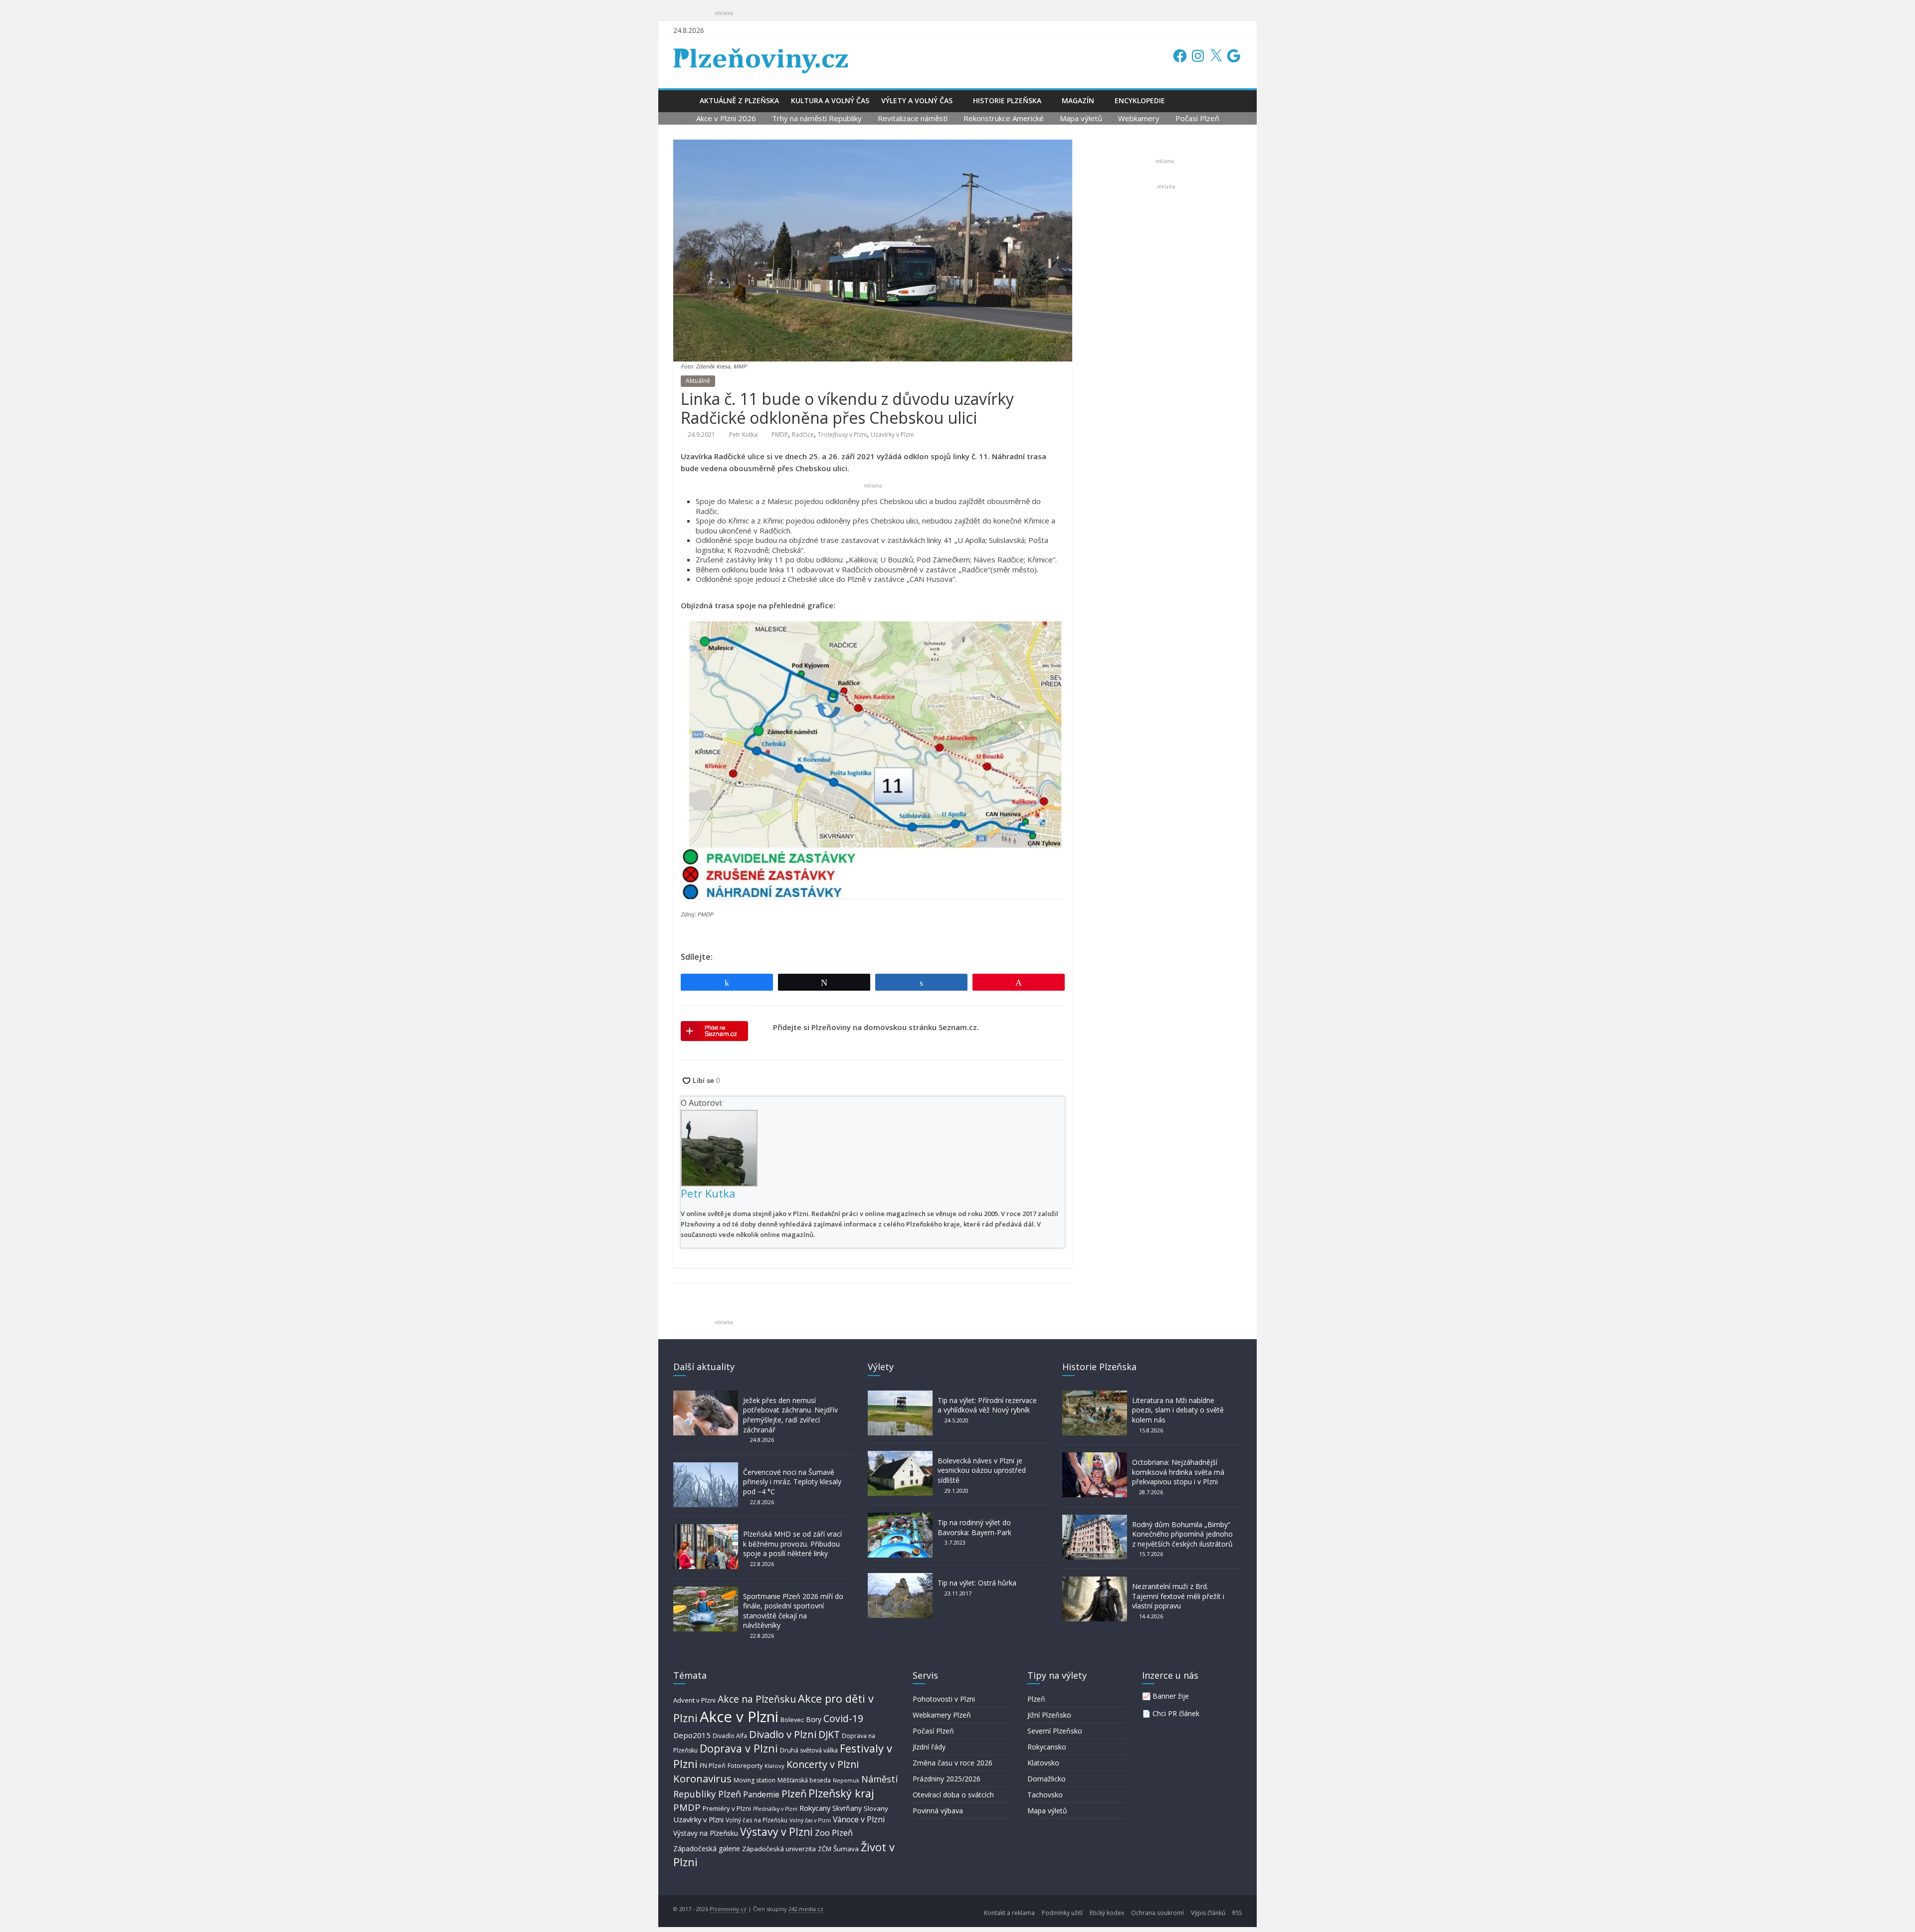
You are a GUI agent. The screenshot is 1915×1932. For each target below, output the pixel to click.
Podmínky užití (1062, 1913)
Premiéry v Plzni (727, 1808)
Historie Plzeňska (1007, 100)
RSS (1237, 1913)
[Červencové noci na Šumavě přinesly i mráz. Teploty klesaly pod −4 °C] (706, 1467)
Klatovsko (1043, 1763)
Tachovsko (1045, 1795)
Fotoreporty (745, 1765)
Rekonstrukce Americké (1004, 118)
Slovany (876, 1808)
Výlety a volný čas (917, 100)
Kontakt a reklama (1009, 1913)
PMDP (780, 435)
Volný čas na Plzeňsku (757, 1820)
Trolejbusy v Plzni (842, 435)
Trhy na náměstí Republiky (817, 118)
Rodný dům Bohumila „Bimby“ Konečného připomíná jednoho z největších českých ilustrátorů (1182, 1534)
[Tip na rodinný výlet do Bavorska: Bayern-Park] (900, 1517)
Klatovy (774, 1766)
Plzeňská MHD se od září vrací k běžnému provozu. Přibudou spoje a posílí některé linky (792, 1544)
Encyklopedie (1140, 100)
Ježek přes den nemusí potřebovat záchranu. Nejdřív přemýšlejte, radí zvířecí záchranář (790, 1415)
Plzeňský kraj (841, 1793)
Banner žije (1171, 1696)
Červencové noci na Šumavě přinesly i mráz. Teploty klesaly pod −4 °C (792, 1482)
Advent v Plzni (694, 1700)
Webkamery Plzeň (942, 1715)
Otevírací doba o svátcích (953, 1795)
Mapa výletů (1081, 118)
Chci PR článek (1176, 1713)
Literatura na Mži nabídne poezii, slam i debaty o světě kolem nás (1178, 1410)
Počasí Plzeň (1197, 118)
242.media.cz (806, 1909)
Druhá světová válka (809, 1750)
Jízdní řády (929, 1747)
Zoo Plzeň (834, 1833)
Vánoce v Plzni (859, 1819)
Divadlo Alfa (730, 1736)
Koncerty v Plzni (823, 1764)
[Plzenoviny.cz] (683, 100)
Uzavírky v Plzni (892, 435)
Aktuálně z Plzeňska (739, 100)
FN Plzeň (713, 1766)
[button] (873, 760)
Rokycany (815, 1808)
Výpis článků (1208, 1913)
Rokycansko (1047, 1747)
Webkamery (1139, 118)
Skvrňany (847, 1808)
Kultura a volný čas (830, 100)
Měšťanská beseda (804, 1780)
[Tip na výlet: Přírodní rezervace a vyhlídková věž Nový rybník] (900, 1395)
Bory (814, 1719)
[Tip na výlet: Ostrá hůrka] (900, 1578)
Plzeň (794, 1793)
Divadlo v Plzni (783, 1734)
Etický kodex (1107, 1913)
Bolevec (792, 1720)
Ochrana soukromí (1157, 1913)
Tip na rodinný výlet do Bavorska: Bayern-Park (974, 1527)
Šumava (846, 1849)
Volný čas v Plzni (810, 1820)
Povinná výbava (938, 1811)
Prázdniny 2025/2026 (947, 1779)
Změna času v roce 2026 (953, 1763)
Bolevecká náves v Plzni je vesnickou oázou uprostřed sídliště (982, 1470)
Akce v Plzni (739, 1717)
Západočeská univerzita (779, 1849)
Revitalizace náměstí (913, 118)
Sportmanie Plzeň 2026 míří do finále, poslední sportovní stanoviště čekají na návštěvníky (793, 1611)
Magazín (1078, 100)
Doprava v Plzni (739, 1748)
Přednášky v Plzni (775, 1809)
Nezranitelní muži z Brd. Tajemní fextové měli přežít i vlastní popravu (1178, 1596)
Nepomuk (846, 1780)
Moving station (755, 1780)
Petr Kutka (743, 435)
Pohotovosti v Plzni (944, 1699)
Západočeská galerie (707, 1848)
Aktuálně (698, 381)
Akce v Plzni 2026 (726, 118)
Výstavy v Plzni (776, 1832)
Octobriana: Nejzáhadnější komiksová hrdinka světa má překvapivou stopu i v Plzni (1178, 1472)
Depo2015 (692, 1735)
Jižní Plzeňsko (1049, 1715)
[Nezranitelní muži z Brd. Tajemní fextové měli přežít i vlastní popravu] (1095, 1581)
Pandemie (761, 1795)
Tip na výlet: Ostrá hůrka (977, 1583)
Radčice (803, 435)
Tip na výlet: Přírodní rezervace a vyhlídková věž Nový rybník (987, 1405)
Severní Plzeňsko (1055, 1731)
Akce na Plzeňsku (757, 1699)
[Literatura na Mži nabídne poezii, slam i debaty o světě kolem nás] (1095, 1395)
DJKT (829, 1734)
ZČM (825, 1849)
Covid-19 (843, 1718)
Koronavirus (702, 1778)
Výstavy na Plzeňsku (706, 1833)
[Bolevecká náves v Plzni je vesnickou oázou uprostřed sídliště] (900, 1456)
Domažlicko (1047, 1779)
